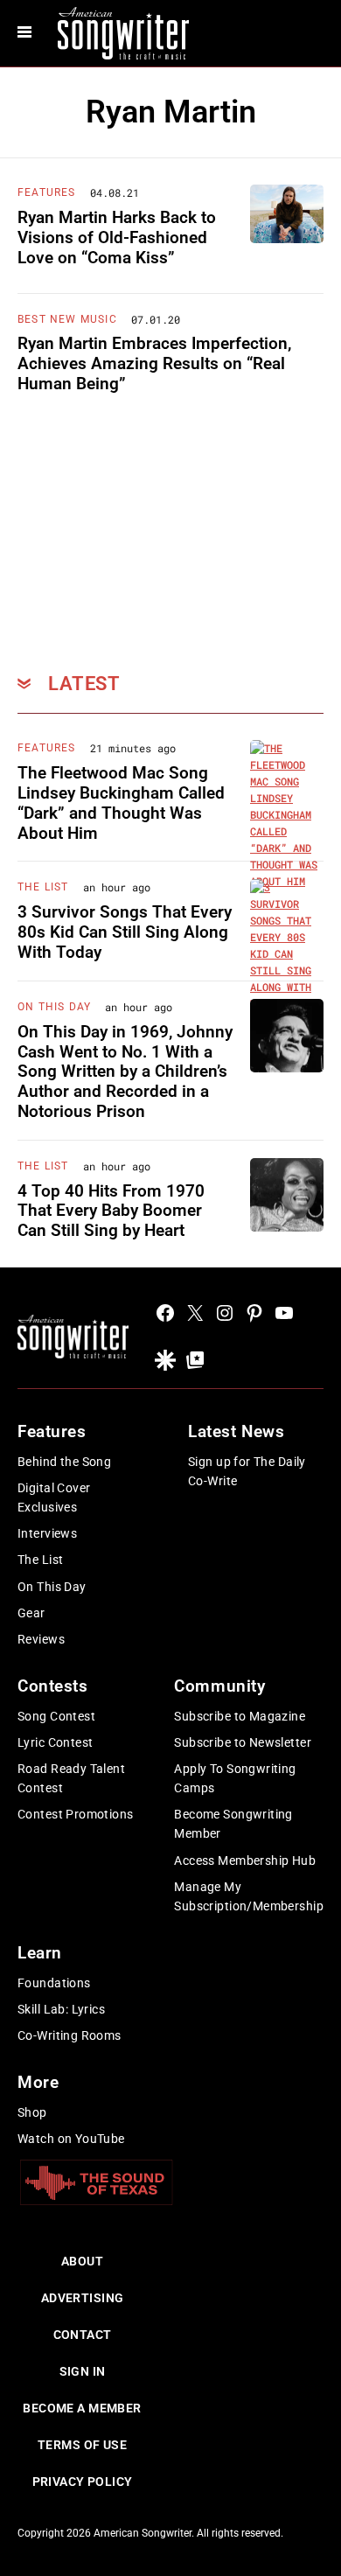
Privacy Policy (83, 2482)
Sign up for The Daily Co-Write (247, 1471)
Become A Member (82, 2408)
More (38, 2082)
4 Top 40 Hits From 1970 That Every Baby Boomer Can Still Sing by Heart (111, 1211)
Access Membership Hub (245, 1860)
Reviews (41, 1639)
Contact (83, 2335)
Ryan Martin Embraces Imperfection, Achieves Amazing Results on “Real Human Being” (154, 363)
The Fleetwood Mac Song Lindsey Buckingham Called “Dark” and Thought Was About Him (121, 803)
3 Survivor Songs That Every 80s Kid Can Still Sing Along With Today (125, 932)
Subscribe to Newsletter (243, 1742)
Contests (53, 1686)
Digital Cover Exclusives (54, 1497)
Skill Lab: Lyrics (61, 2009)
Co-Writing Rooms (70, 2035)
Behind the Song (64, 1462)
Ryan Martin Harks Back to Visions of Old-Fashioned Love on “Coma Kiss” (117, 237)
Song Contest (56, 1716)
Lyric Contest (55, 1742)
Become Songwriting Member (233, 1824)
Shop (32, 2112)
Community (219, 1686)
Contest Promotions (76, 1814)
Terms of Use (82, 2445)
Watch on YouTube (71, 2139)
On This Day (54, 1007)
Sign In (83, 2371)
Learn (40, 1953)
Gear (31, 1613)
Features (47, 192)
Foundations (54, 1983)
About (82, 2261)
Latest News (236, 1431)
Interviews (47, 1533)
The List (43, 887)
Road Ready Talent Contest (71, 1778)
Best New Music (67, 319)
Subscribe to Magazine (240, 1716)
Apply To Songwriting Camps (235, 1778)
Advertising (83, 2298)
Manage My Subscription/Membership (249, 1896)
